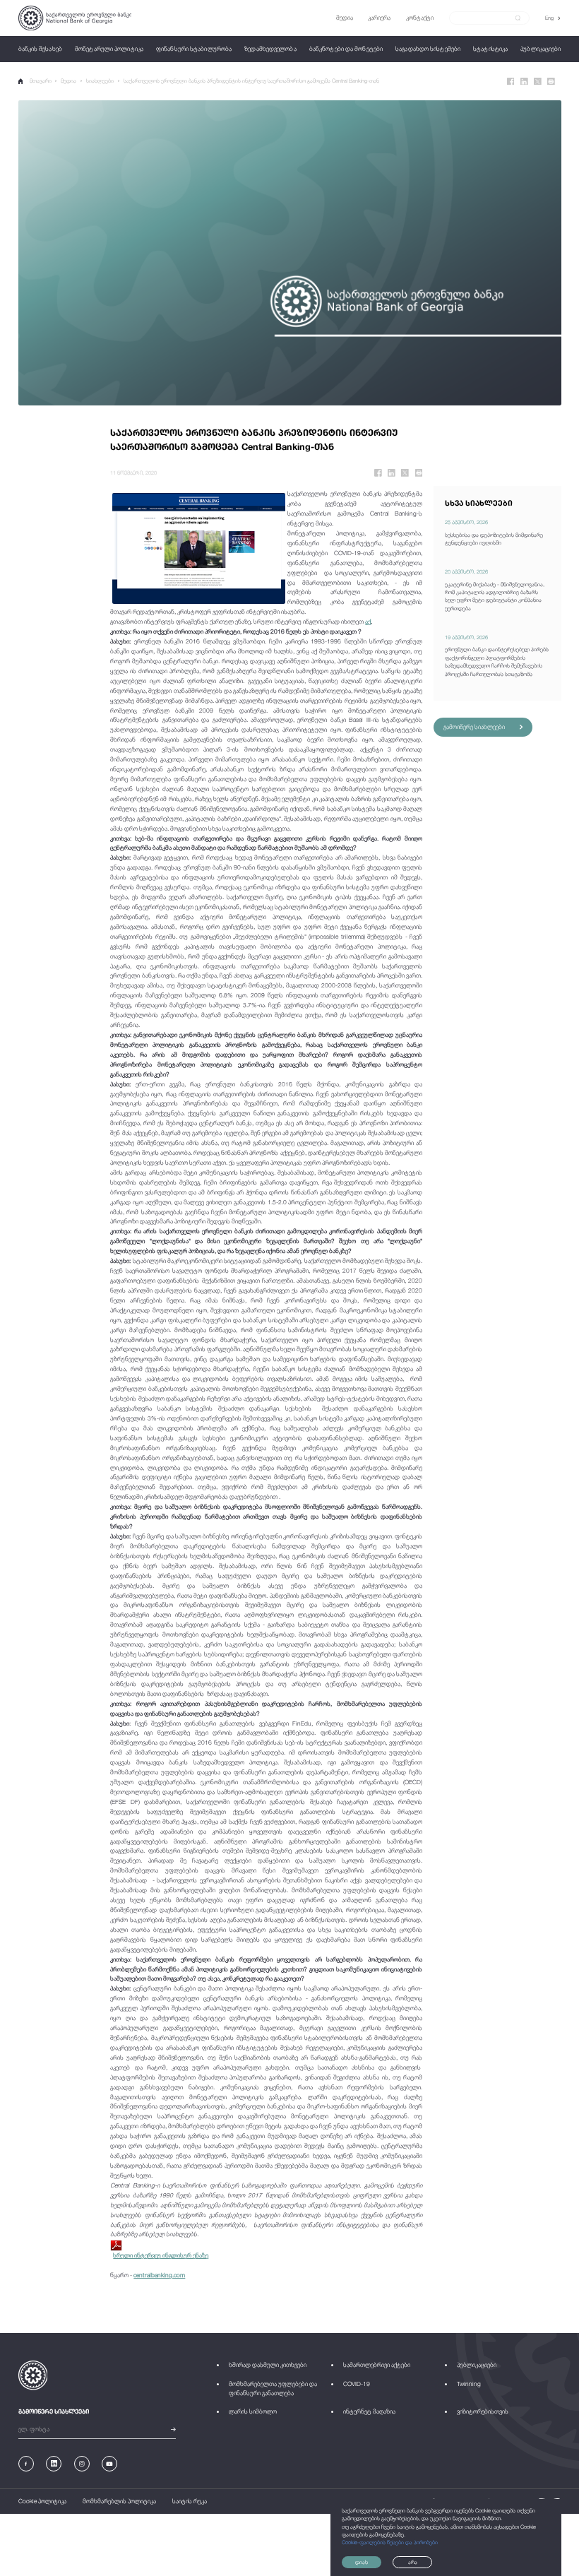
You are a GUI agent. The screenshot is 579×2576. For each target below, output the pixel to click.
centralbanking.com (159, 2275)
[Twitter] (538, 82)
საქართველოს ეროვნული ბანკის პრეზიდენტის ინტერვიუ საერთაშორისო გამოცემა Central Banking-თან (251, 81)
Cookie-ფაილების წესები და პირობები (390, 2542)
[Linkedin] (524, 82)
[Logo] (75, 18)
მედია (68, 81)
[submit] (518, 18)
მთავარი (41, 81)
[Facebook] (511, 82)
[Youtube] (109, 2464)
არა (413, 2562)
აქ (368, 622)
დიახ (362, 2562)
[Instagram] (82, 2464)
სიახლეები (100, 81)
